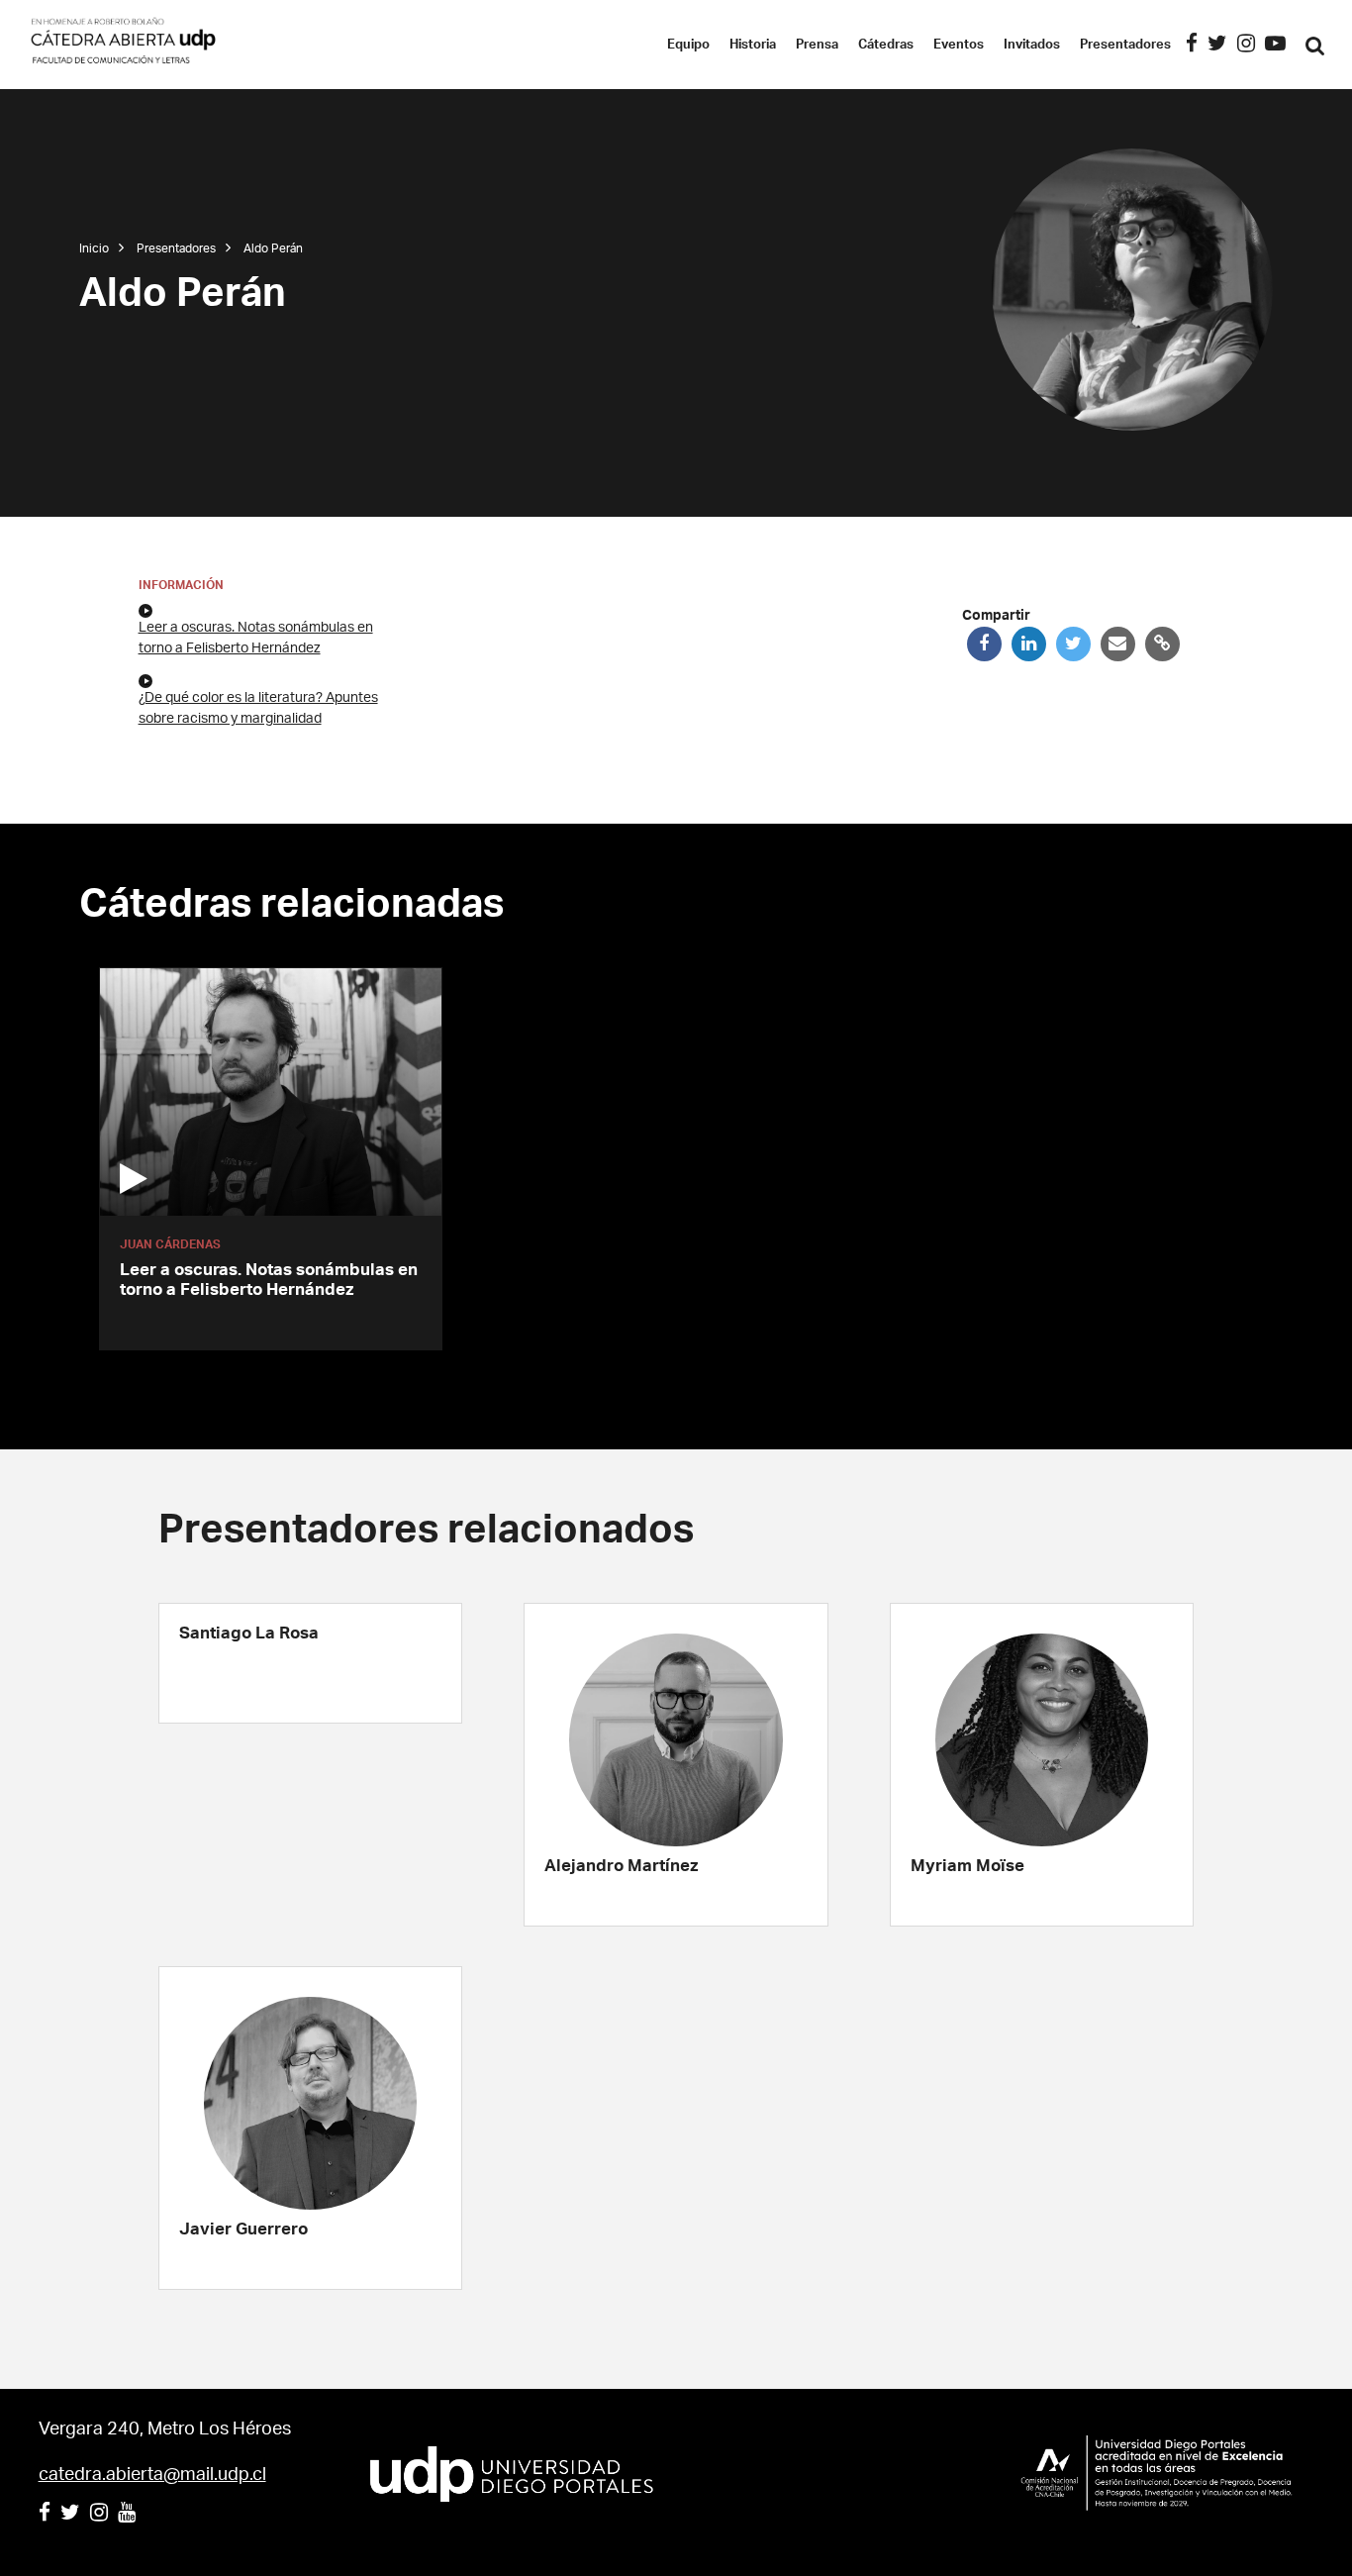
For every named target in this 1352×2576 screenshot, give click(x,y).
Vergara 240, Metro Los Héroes (165, 2429)
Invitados (1032, 45)
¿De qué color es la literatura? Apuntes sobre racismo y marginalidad (258, 708)
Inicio (94, 248)
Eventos (959, 45)
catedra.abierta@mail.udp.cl (152, 2475)
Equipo (688, 45)
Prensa (817, 45)
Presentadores (1125, 45)
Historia (753, 45)
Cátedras (886, 45)
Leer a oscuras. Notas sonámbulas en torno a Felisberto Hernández (256, 638)
